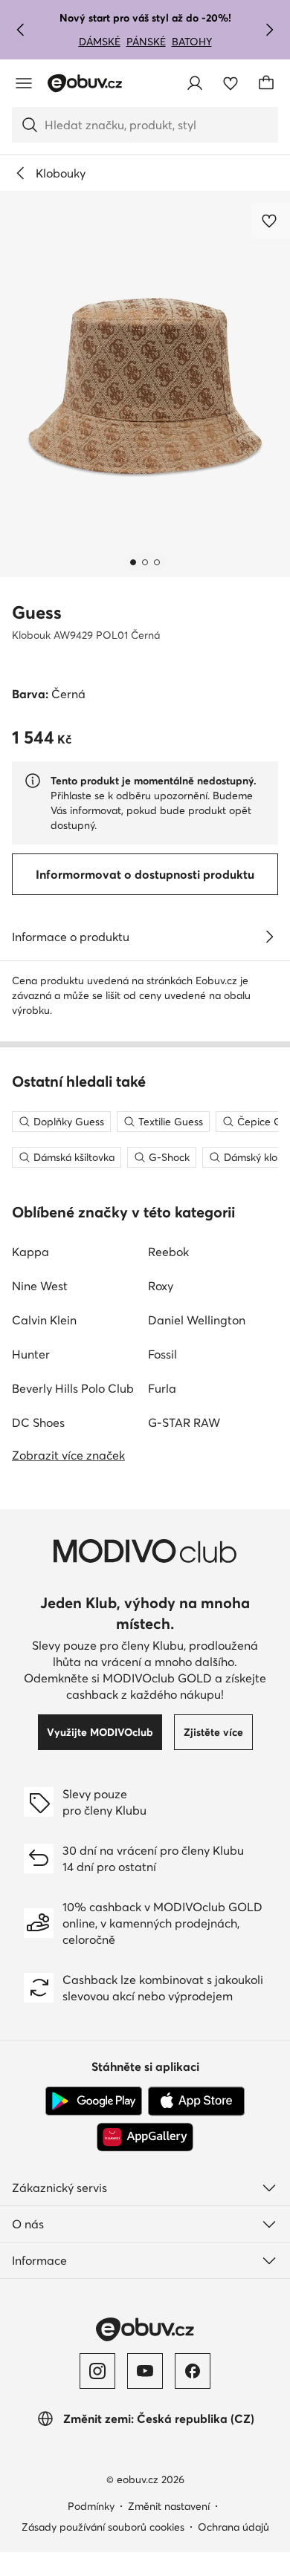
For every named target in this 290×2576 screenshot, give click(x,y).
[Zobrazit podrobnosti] (269, 937)
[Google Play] (94, 2101)
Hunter (31, 1354)
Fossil (162, 1354)
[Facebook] (193, 2371)
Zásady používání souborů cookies (103, 2527)
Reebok (168, 1252)
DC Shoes (38, 1422)
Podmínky (91, 2506)
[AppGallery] (145, 2137)
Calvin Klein (44, 1320)
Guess (37, 612)
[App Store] (196, 2101)
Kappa (30, 1252)
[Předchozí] (21, 30)
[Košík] (266, 83)
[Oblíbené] (231, 83)
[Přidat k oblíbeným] (271, 221)
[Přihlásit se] (195, 83)
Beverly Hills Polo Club (73, 1388)
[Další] (269, 30)
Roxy (161, 1286)
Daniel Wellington (197, 1320)
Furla (162, 1388)
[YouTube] (145, 2371)
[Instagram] (97, 2371)
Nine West (40, 1286)
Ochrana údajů (233, 2527)
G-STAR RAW (184, 1422)
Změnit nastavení (169, 2506)
